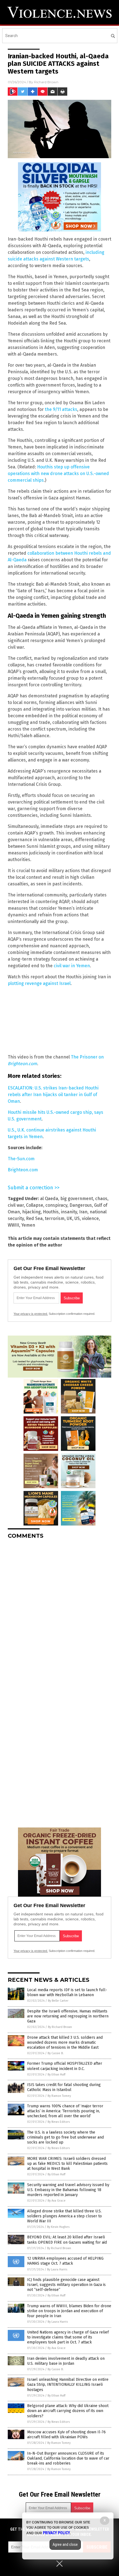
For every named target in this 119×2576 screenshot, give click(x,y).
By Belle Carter (58, 2001)
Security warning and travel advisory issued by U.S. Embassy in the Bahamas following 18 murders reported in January (68, 2190)
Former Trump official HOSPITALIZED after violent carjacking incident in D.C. (65, 2066)
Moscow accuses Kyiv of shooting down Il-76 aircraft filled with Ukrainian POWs (66, 2435)
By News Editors (59, 2122)
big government (77, 1199)
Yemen (28, 1225)
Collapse (35, 1205)
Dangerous (81, 1205)
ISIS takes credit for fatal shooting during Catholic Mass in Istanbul (64, 2087)
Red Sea (34, 1218)
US (77, 1218)
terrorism (55, 1218)
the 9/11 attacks (61, 409)
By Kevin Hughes (58, 2227)
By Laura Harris (57, 2269)
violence (90, 1218)
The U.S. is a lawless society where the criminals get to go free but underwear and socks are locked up (65, 2137)
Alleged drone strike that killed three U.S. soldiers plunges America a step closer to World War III (64, 2216)
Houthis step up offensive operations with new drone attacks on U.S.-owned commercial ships (58, 474)
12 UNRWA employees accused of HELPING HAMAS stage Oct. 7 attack (65, 2261)
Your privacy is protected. (31, 1314)
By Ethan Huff (56, 2075)
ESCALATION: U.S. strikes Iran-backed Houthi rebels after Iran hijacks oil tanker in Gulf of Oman (53, 1095)
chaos (101, 1199)
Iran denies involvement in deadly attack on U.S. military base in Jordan (66, 2361)
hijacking (31, 1212)
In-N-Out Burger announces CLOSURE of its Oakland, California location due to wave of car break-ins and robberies (68, 2458)
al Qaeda (49, 1199)
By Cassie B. (56, 2053)
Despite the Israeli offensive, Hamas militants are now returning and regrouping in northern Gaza (68, 2016)
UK (69, 1218)
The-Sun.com (21, 1159)
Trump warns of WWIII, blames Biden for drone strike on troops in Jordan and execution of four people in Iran (69, 2311)
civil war (16, 1205)
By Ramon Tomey (59, 2096)
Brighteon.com (23, 1170)
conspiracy (56, 1205)
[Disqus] (59, 1613)
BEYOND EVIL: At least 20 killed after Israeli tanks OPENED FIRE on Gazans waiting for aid (67, 2240)
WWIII (13, 1225)
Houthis (51, 1212)
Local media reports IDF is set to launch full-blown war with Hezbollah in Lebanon (67, 1992)
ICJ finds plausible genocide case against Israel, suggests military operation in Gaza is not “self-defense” (66, 2285)
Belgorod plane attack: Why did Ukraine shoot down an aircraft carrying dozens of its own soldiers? (68, 2411)
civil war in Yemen (72, 966)
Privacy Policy (56, 2533)
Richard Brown (46, 82)
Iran (83, 1212)
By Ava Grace (57, 2201)
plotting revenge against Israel (39, 983)
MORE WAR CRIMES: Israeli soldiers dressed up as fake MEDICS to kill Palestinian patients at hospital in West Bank (67, 2164)
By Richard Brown (60, 2027)
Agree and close (65, 2544)
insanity (69, 1212)
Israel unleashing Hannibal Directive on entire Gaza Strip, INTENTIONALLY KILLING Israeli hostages (68, 2385)
